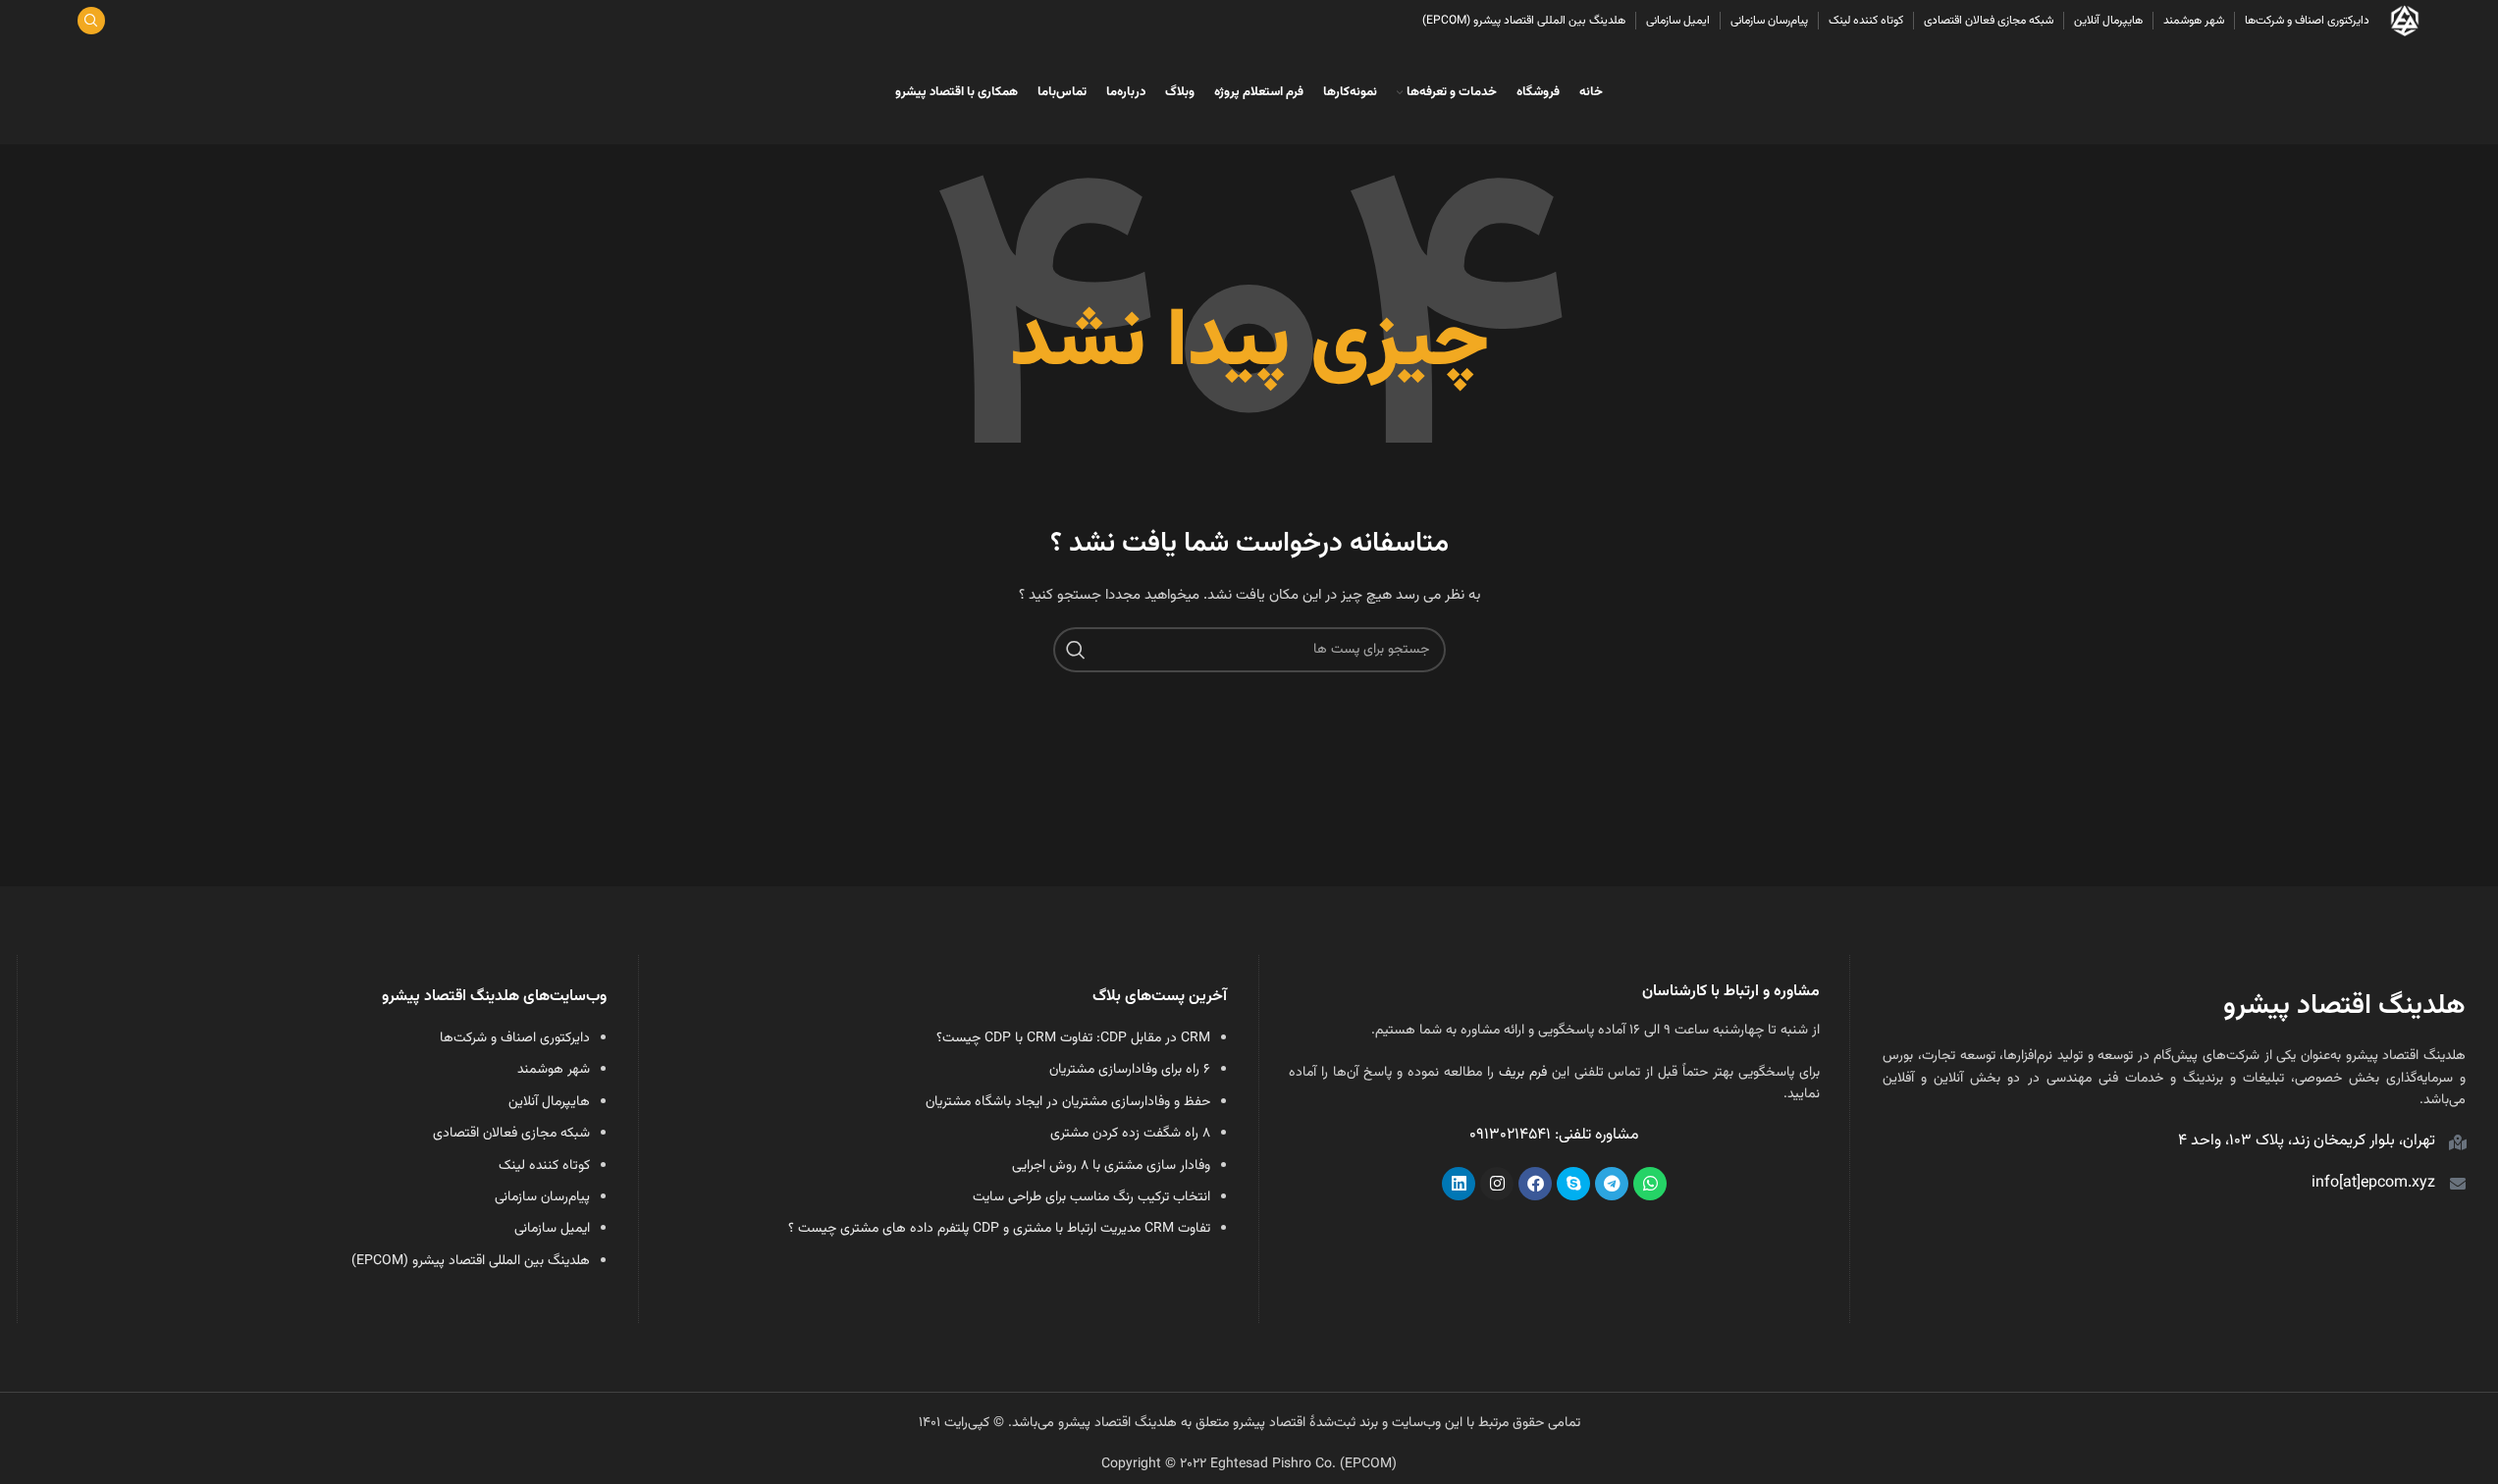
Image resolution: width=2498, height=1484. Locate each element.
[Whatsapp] (1650, 1184)
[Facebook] (1535, 1184)
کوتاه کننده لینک (544, 1166)
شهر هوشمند (554, 1070)
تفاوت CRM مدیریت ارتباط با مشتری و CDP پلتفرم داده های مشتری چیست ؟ (999, 1229)
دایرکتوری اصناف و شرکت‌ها (515, 1038)
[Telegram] (1612, 1184)
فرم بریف (1523, 1073)
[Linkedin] (1459, 1184)
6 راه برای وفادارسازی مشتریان (1130, 1070)
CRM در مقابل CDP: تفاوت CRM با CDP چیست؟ (1073, 1038)
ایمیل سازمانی (552, 1229)
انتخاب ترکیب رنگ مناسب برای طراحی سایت (1091, 1197)
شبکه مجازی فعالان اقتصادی (511, 1134)
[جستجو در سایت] (91, 21)
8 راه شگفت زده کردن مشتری (1130, 1134)
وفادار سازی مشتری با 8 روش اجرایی (1111, 1166)
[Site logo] (2405, 22)
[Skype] (1573, 1184)
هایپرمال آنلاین (549, 1102)
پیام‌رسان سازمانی (542, 1197)
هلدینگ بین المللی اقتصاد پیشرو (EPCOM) (471, 1261)
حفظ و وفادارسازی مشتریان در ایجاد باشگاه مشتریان (1068, 1102)
